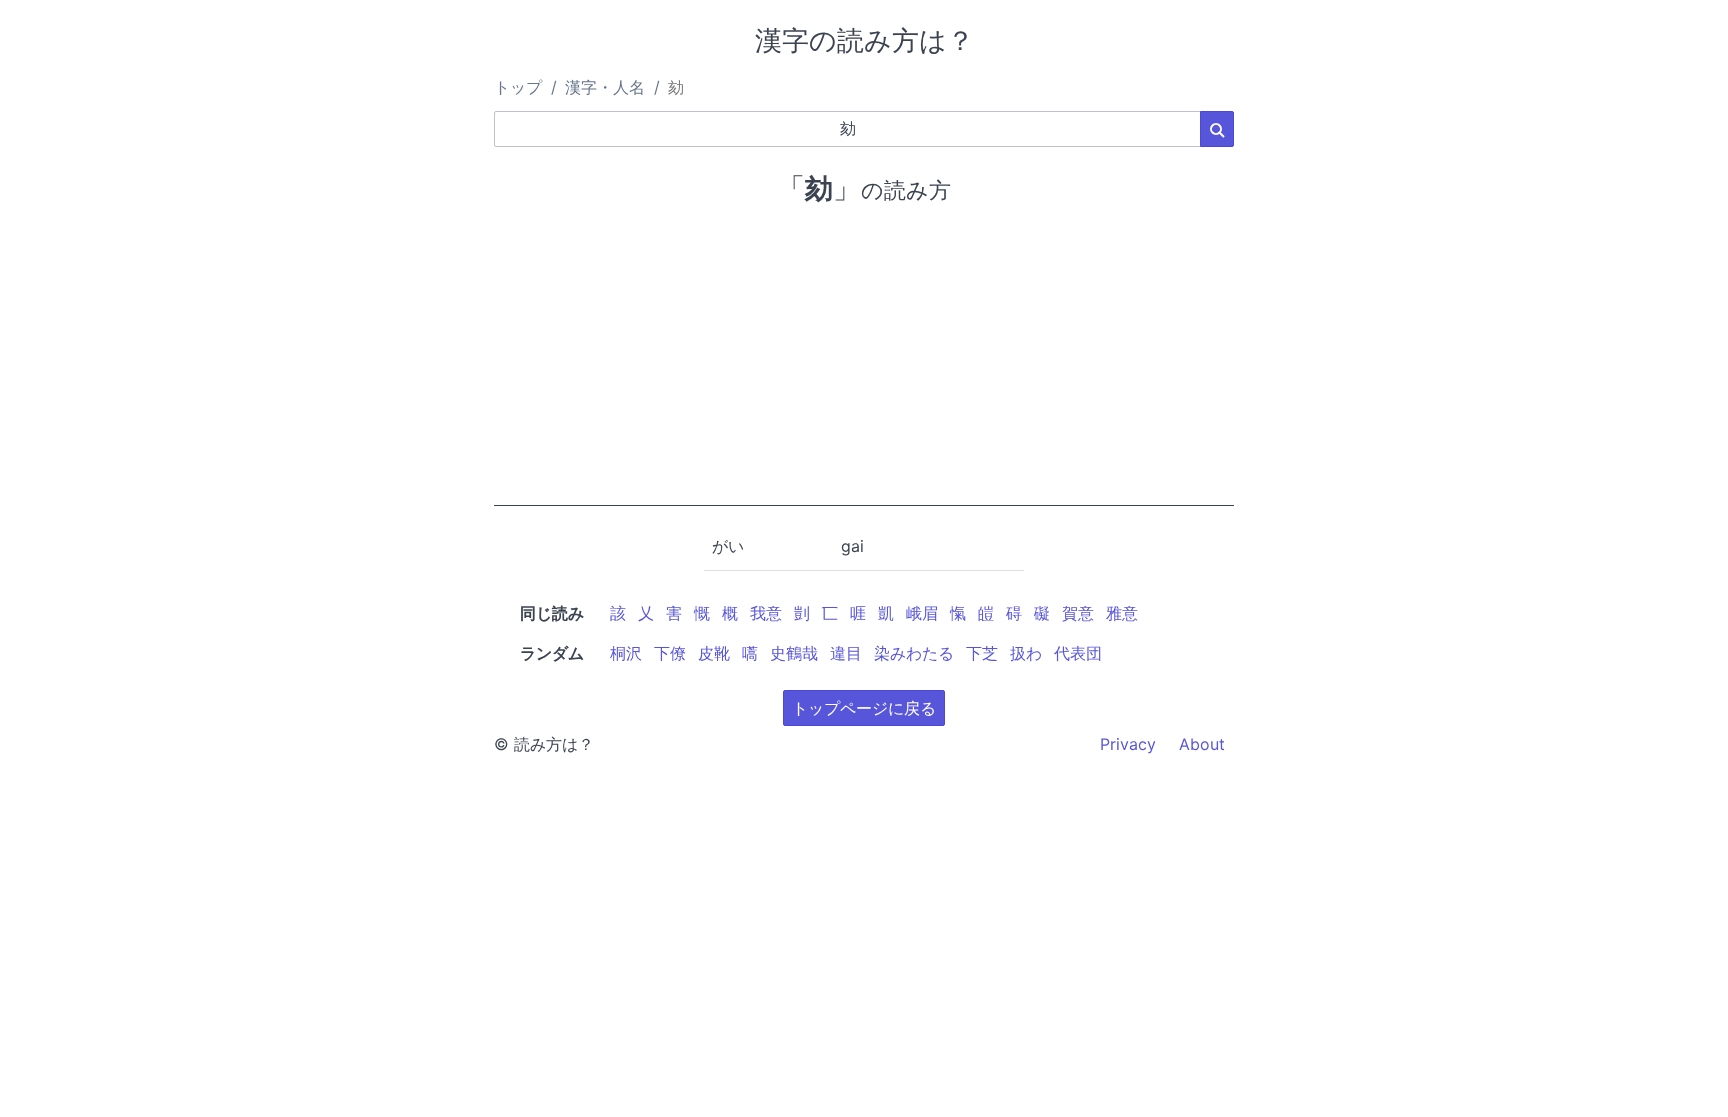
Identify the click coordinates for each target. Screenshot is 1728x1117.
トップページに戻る (864, 708)
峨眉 (922, 613)
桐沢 (626, 653)
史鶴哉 (794, 653)
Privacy (1128, 744)
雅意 (1122, 613)
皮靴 (714, 653)
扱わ (1026, 653)
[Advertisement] (864, 366)
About (1202, 744)
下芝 (982, 653)
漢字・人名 (605, 87)
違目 (846, 653)
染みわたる (914, 653)
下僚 (670, 653)
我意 (766, 613)
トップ (518, 87)
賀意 (1078, 613)
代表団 (1078, 653)
